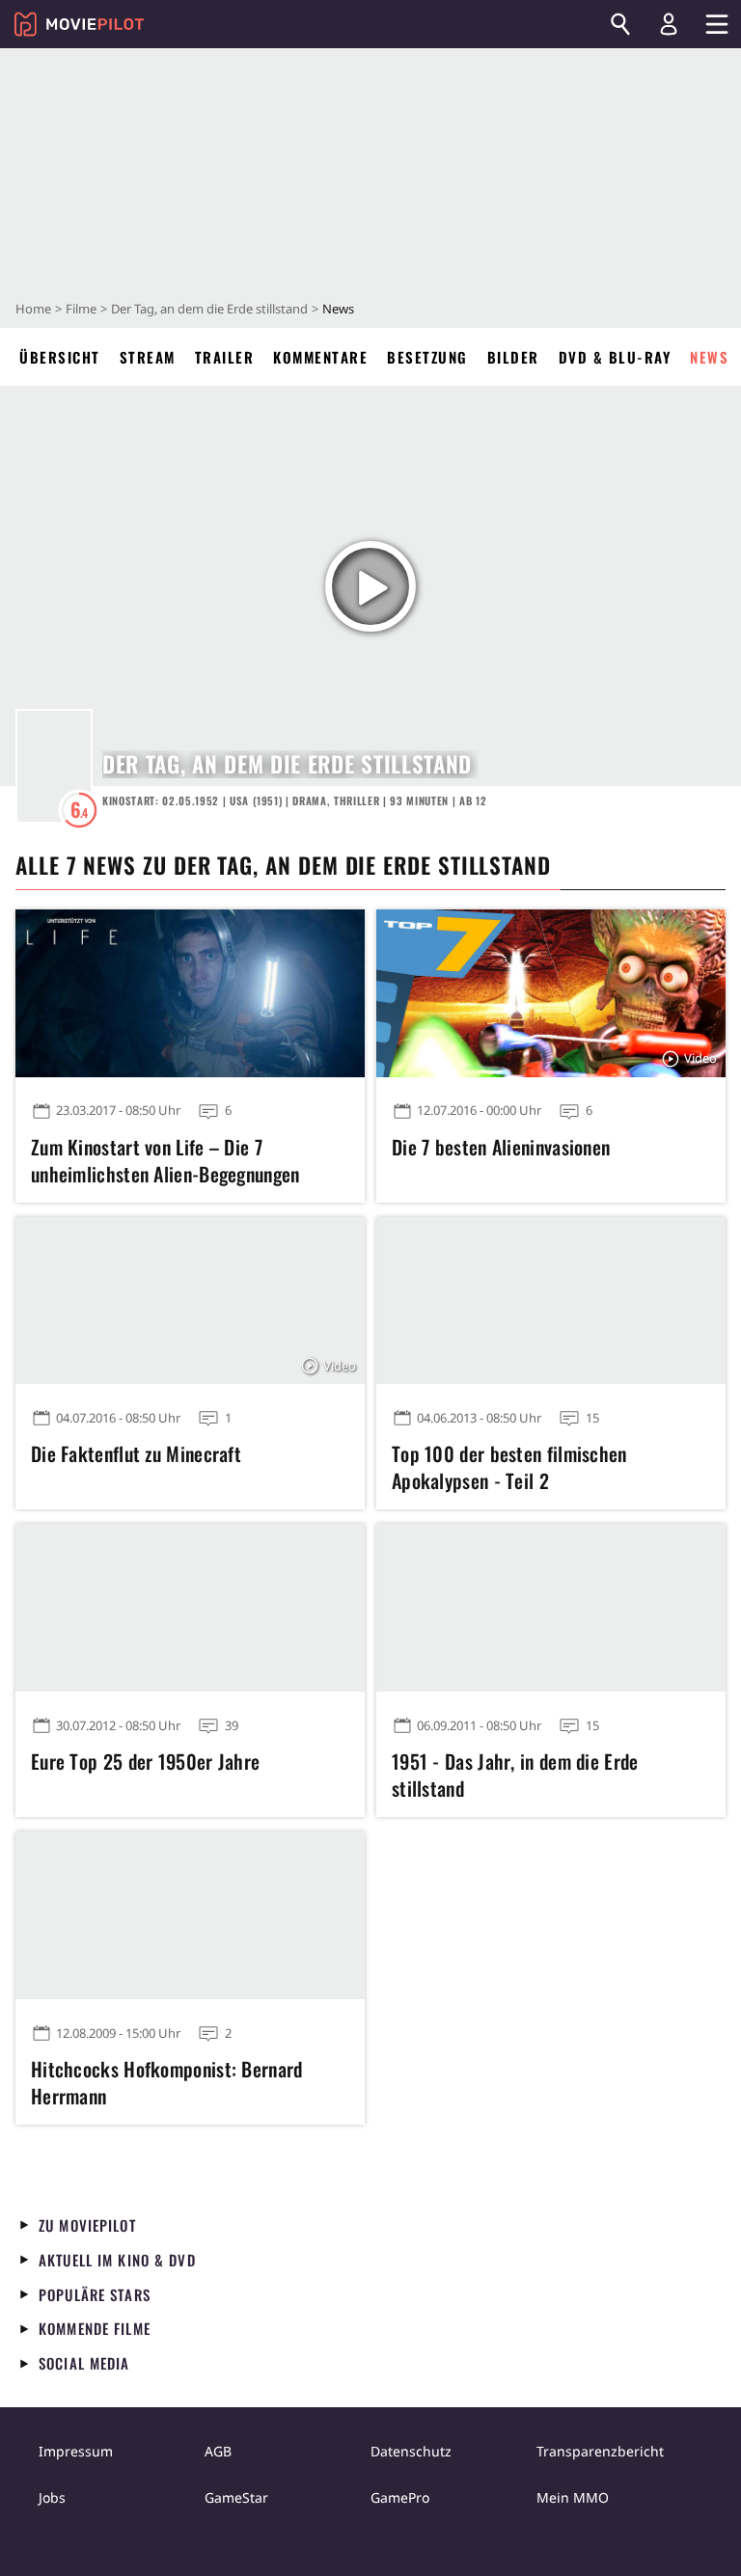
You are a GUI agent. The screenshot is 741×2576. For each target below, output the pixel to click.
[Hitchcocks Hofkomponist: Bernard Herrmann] (190, 1915)
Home (33, 309)
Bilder (513, 357)
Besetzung (427, 357)
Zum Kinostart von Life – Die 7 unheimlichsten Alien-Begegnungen (165, 1160)
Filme (81, 309)
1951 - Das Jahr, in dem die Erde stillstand (515, 1775)
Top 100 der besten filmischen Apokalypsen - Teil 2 (509, 1467)
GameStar (236, 2497)
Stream (148, 357)
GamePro (400, 2497)
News (709, 357)
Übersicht (60, 357)
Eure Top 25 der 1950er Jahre (145, 1761)
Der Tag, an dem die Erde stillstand (209, 309)
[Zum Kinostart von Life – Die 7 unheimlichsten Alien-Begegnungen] (190, 993)
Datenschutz (411, 2451)
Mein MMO (573, 2497)
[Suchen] (620, 24)
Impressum (76, 2451)
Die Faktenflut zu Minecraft (136, 1453)
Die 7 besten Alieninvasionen (501, 1147)
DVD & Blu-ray (615, 357)
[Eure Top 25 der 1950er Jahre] (190, 1608)
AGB (218, 2451)
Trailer (225, 357)
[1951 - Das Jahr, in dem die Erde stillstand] (551, 1608)
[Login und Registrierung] (669, 24)
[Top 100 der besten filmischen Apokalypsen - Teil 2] (551, 1301)
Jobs (52, 2497)
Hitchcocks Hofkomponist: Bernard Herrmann (167, 2082)
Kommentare (320, 357)
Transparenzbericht (600, 2451)
